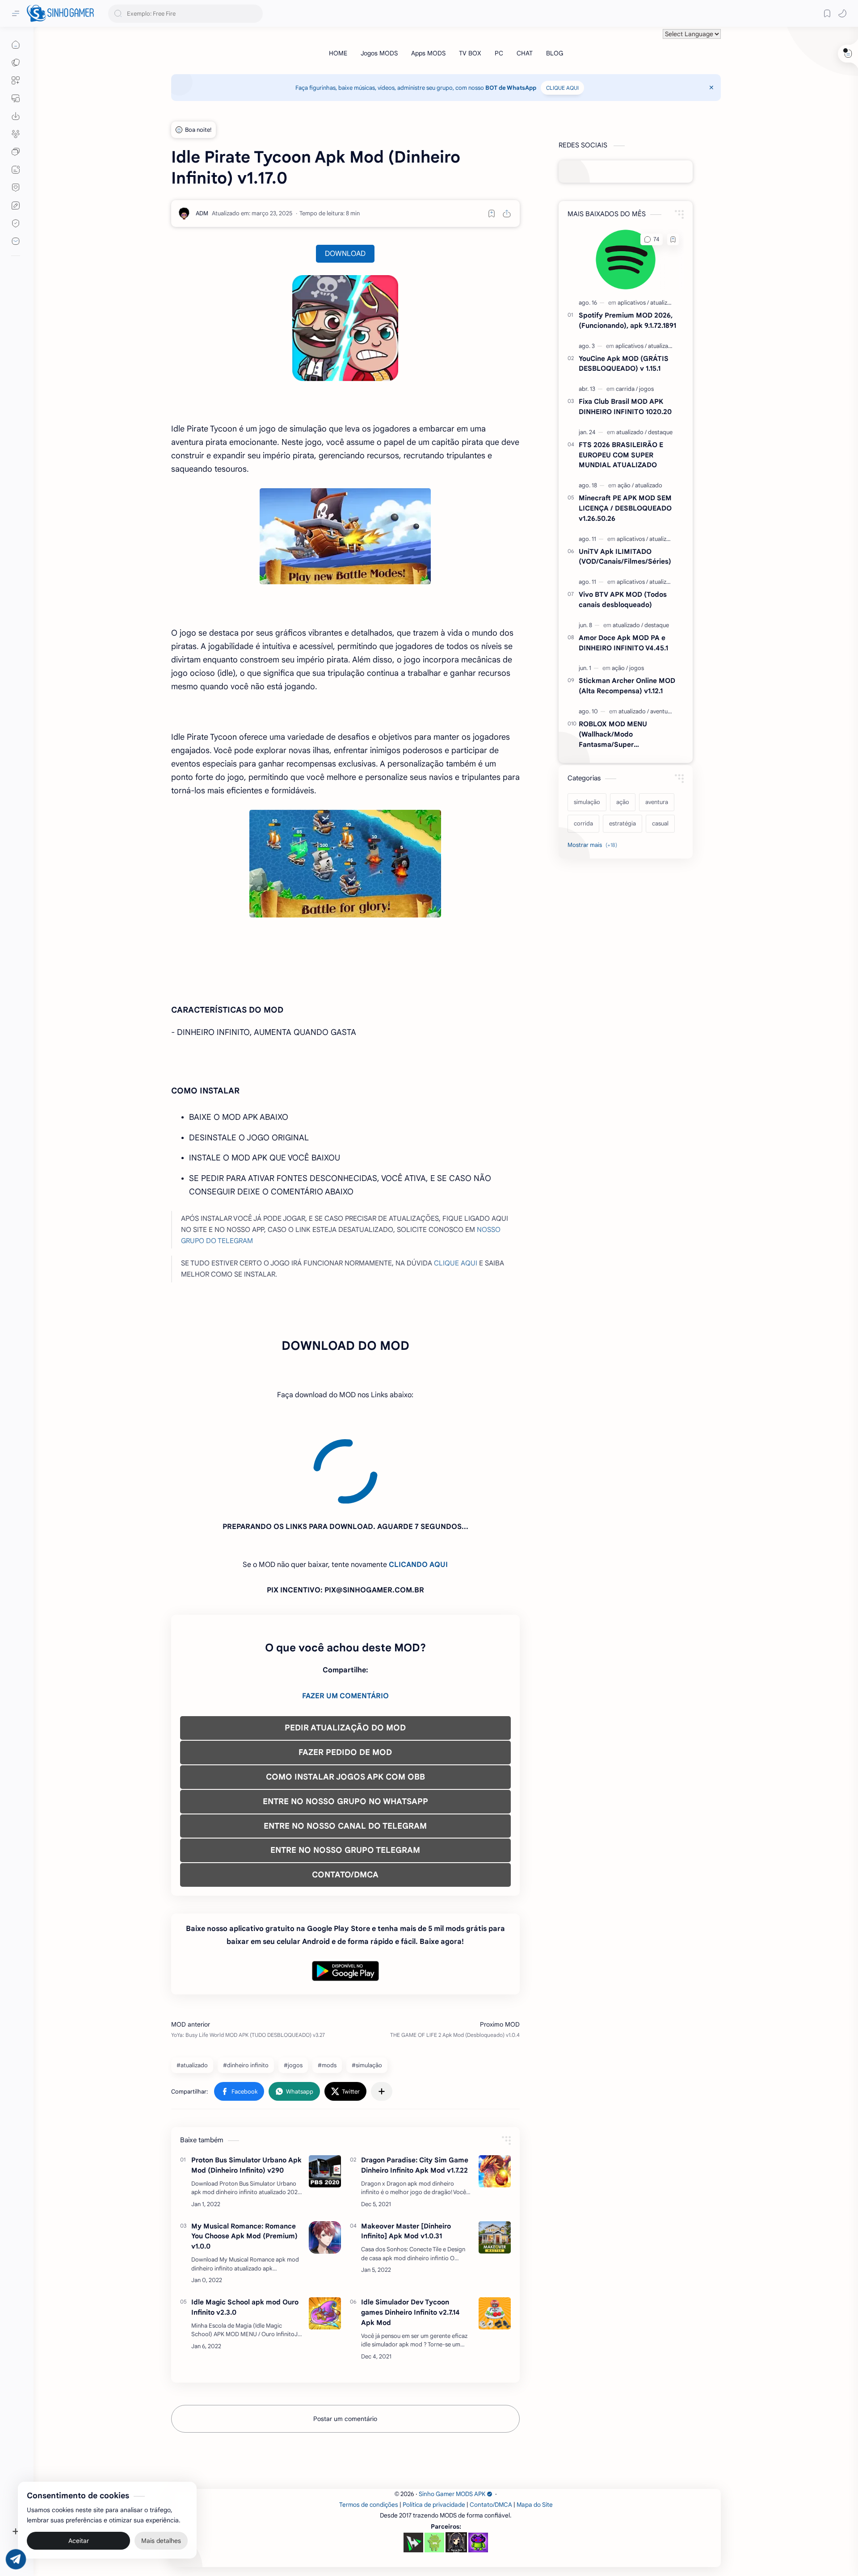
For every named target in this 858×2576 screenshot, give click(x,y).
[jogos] (646, 389)
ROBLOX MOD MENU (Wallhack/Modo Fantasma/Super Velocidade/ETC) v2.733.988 (625, 735)
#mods (327, 1984)
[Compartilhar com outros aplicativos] (382, 2011)
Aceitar (79, 2540)
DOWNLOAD (345, 254)
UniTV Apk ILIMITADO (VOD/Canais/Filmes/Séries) (625, 557)
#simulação (367, 1984)
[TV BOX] (470, 53)
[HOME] (338, 53)
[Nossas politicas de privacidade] (16, 223)
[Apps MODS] (428, 53)
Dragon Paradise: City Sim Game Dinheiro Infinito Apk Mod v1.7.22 (415, 2084)
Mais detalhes (161, 2540)
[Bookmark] (827, 13)
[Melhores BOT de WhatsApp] (16, 188)
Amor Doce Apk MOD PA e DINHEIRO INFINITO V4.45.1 (623, 643)
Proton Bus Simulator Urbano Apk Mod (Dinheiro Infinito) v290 (246, 2084)
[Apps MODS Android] (16, 80)
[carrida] (627, 389)
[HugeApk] (413, 2462)
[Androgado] (434, 2462)
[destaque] (660, 432)
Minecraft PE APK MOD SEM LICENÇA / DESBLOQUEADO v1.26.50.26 (625, 508)
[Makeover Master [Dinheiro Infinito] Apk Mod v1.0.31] (495, 2157)
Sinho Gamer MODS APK (452, 2413)
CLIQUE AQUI (562, 88)
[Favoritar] (492, 214)
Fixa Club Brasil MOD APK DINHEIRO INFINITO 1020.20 (625, 406)
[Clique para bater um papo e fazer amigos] (16, 152)
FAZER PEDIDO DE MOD (345, 1671)
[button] (842, 13)
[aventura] (662, 711)
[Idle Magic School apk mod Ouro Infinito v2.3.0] (325, 2233)
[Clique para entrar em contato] (16, 241)
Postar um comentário (345, 2338)
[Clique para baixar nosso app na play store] (16, 116)
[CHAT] (525, 53)
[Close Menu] (711, 88)
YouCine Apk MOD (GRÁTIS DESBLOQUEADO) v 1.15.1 (624, 364)
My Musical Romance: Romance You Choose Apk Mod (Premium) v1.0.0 (244, 2155)
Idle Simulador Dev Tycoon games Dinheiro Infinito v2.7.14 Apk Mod (410, 2231)
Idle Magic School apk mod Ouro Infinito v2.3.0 (245, 2226)
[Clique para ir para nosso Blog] (16, 170)
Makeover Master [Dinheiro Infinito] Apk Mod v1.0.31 (406, 2150)
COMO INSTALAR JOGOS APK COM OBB (345, 1696)
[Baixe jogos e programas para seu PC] (16, 98)
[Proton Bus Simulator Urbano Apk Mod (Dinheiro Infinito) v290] (325, 2090)
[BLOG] (555, 53)
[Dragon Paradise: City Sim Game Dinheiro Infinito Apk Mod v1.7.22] (495, 2090)
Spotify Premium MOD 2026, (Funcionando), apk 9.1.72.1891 (627, 320)
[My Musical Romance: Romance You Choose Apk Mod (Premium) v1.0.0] (325, 2157)
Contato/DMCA (491, 2424)
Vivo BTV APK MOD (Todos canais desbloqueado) (623, 599)
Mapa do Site (535, 2424)
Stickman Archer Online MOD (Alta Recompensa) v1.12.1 (627, 686)
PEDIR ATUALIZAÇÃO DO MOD (345, 1647)
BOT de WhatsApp (511, 88)
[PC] (499, 53)
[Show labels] (594, 845)
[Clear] (254, 14)
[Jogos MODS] (379, 53)
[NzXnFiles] (478, 2462)
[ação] (626, 485)
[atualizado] (664, 303)
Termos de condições (369, 2424)
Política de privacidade (434, 2424)
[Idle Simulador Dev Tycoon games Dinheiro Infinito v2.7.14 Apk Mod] (495, 2233)
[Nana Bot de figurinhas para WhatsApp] (456, 2461)
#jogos (293, 1984)
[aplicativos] (633, 303)
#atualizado (192, 1984)
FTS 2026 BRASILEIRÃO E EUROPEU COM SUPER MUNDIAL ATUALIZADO (621, 455)
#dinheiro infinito (246, 1984)
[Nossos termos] (16, 205)
